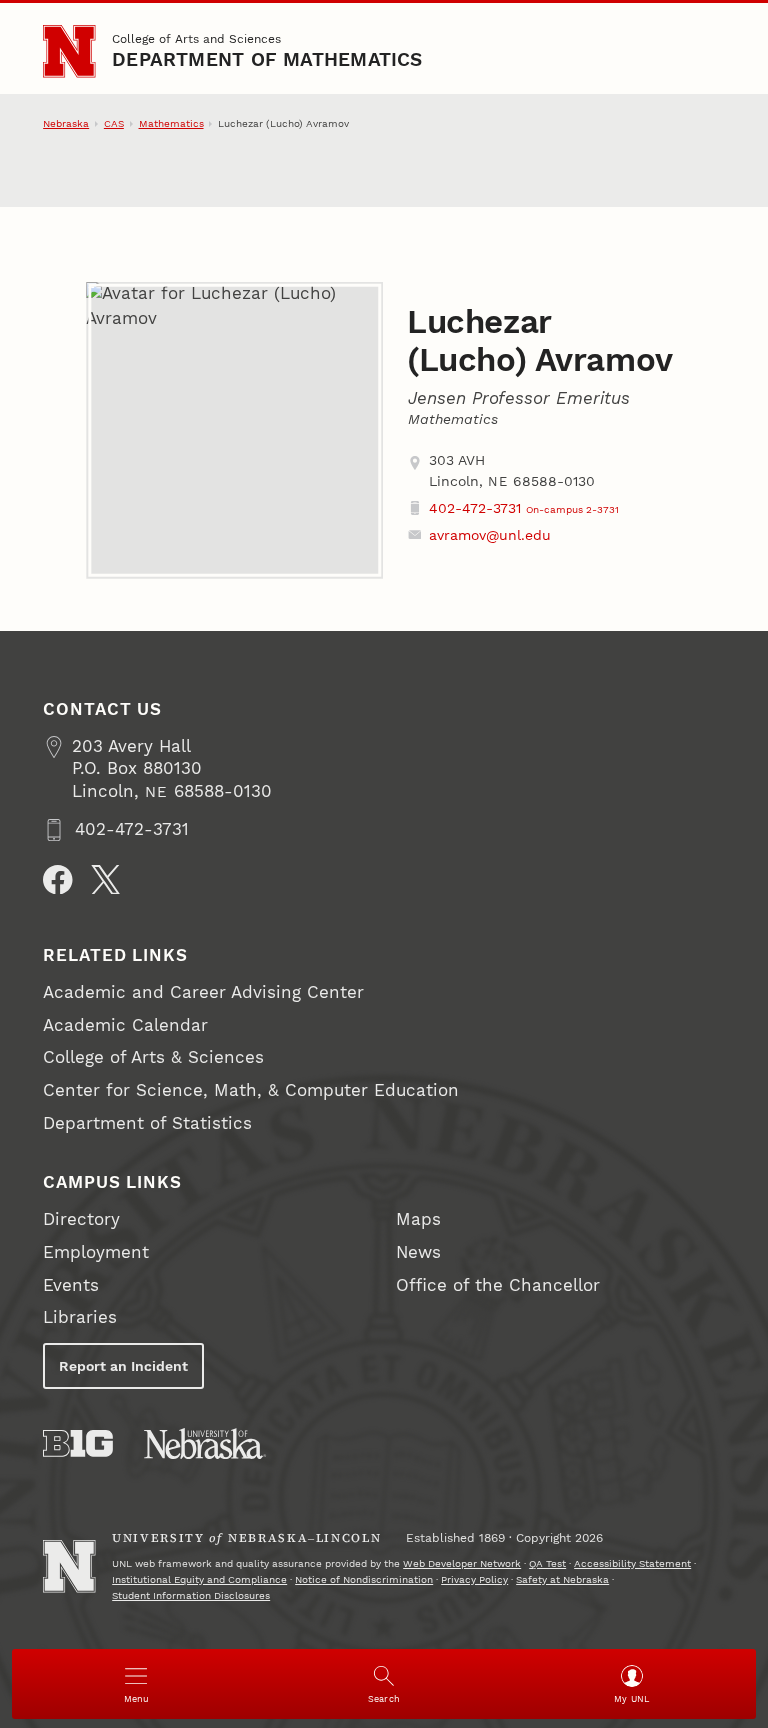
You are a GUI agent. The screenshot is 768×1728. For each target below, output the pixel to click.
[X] (106, 880)
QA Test (547, 1563)
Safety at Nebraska (562, 1579)
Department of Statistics (147, 1123)
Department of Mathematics (267, 60)
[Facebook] (58, 880)
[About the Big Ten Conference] (78, 1443)
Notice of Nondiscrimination (364, 1579)
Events (71, 1285)
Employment (96, 1252)
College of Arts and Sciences (196, 38)
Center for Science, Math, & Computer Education (251, 1090)
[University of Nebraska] (205, 1443)
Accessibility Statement (632, 1563)
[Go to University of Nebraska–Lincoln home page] (69, 51)
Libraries (80, 1317)
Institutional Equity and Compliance (199, 1579)
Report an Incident (123, 1366)
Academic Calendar (125, 1025)
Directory (81, 1219)
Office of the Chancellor (498, 1285)
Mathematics (171, 123)
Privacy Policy (474, 1579)
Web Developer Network (462, 1563)
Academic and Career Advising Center (203, 992)
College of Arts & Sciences (153, 1057)
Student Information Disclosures (191, 1595)
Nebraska (66, 123)
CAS (114, 123)
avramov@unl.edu (490, 535)
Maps (418, 1219)
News (418, 1252)
